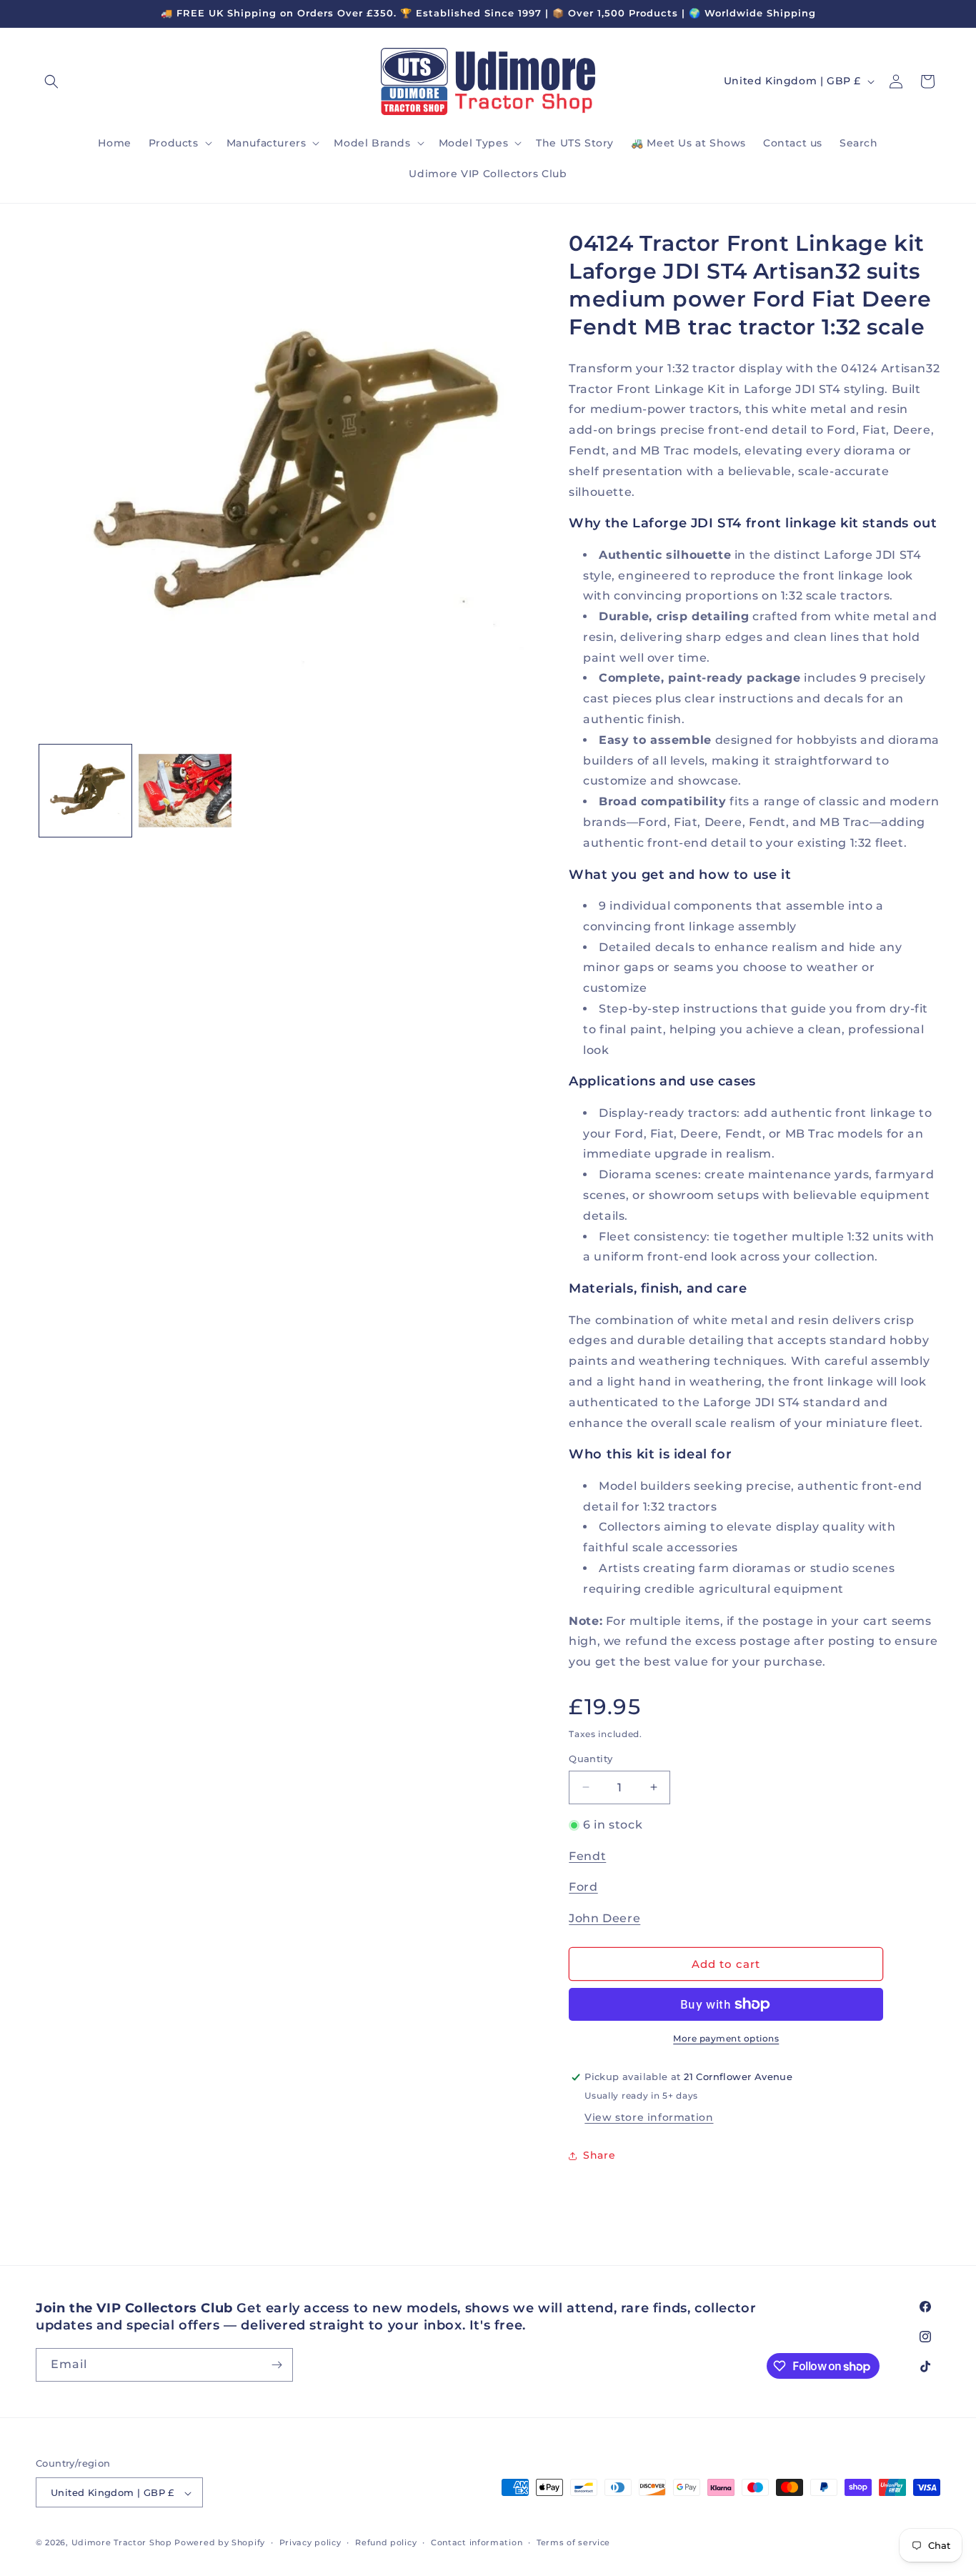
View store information (649, 2117)
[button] (51, 81)
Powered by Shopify (220, 2543)
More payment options (726, 2038)
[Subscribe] (277, 2365)
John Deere (604, 1918)
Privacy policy (310, 2542)
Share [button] (599, 2155)
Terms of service (573, 2542)
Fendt (587, 1856)
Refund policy (386, 2542)
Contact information (477, 2542)
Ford (583, 1887)
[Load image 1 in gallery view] (85, 791)
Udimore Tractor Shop (122, 2543)
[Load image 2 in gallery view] (185, 791)
